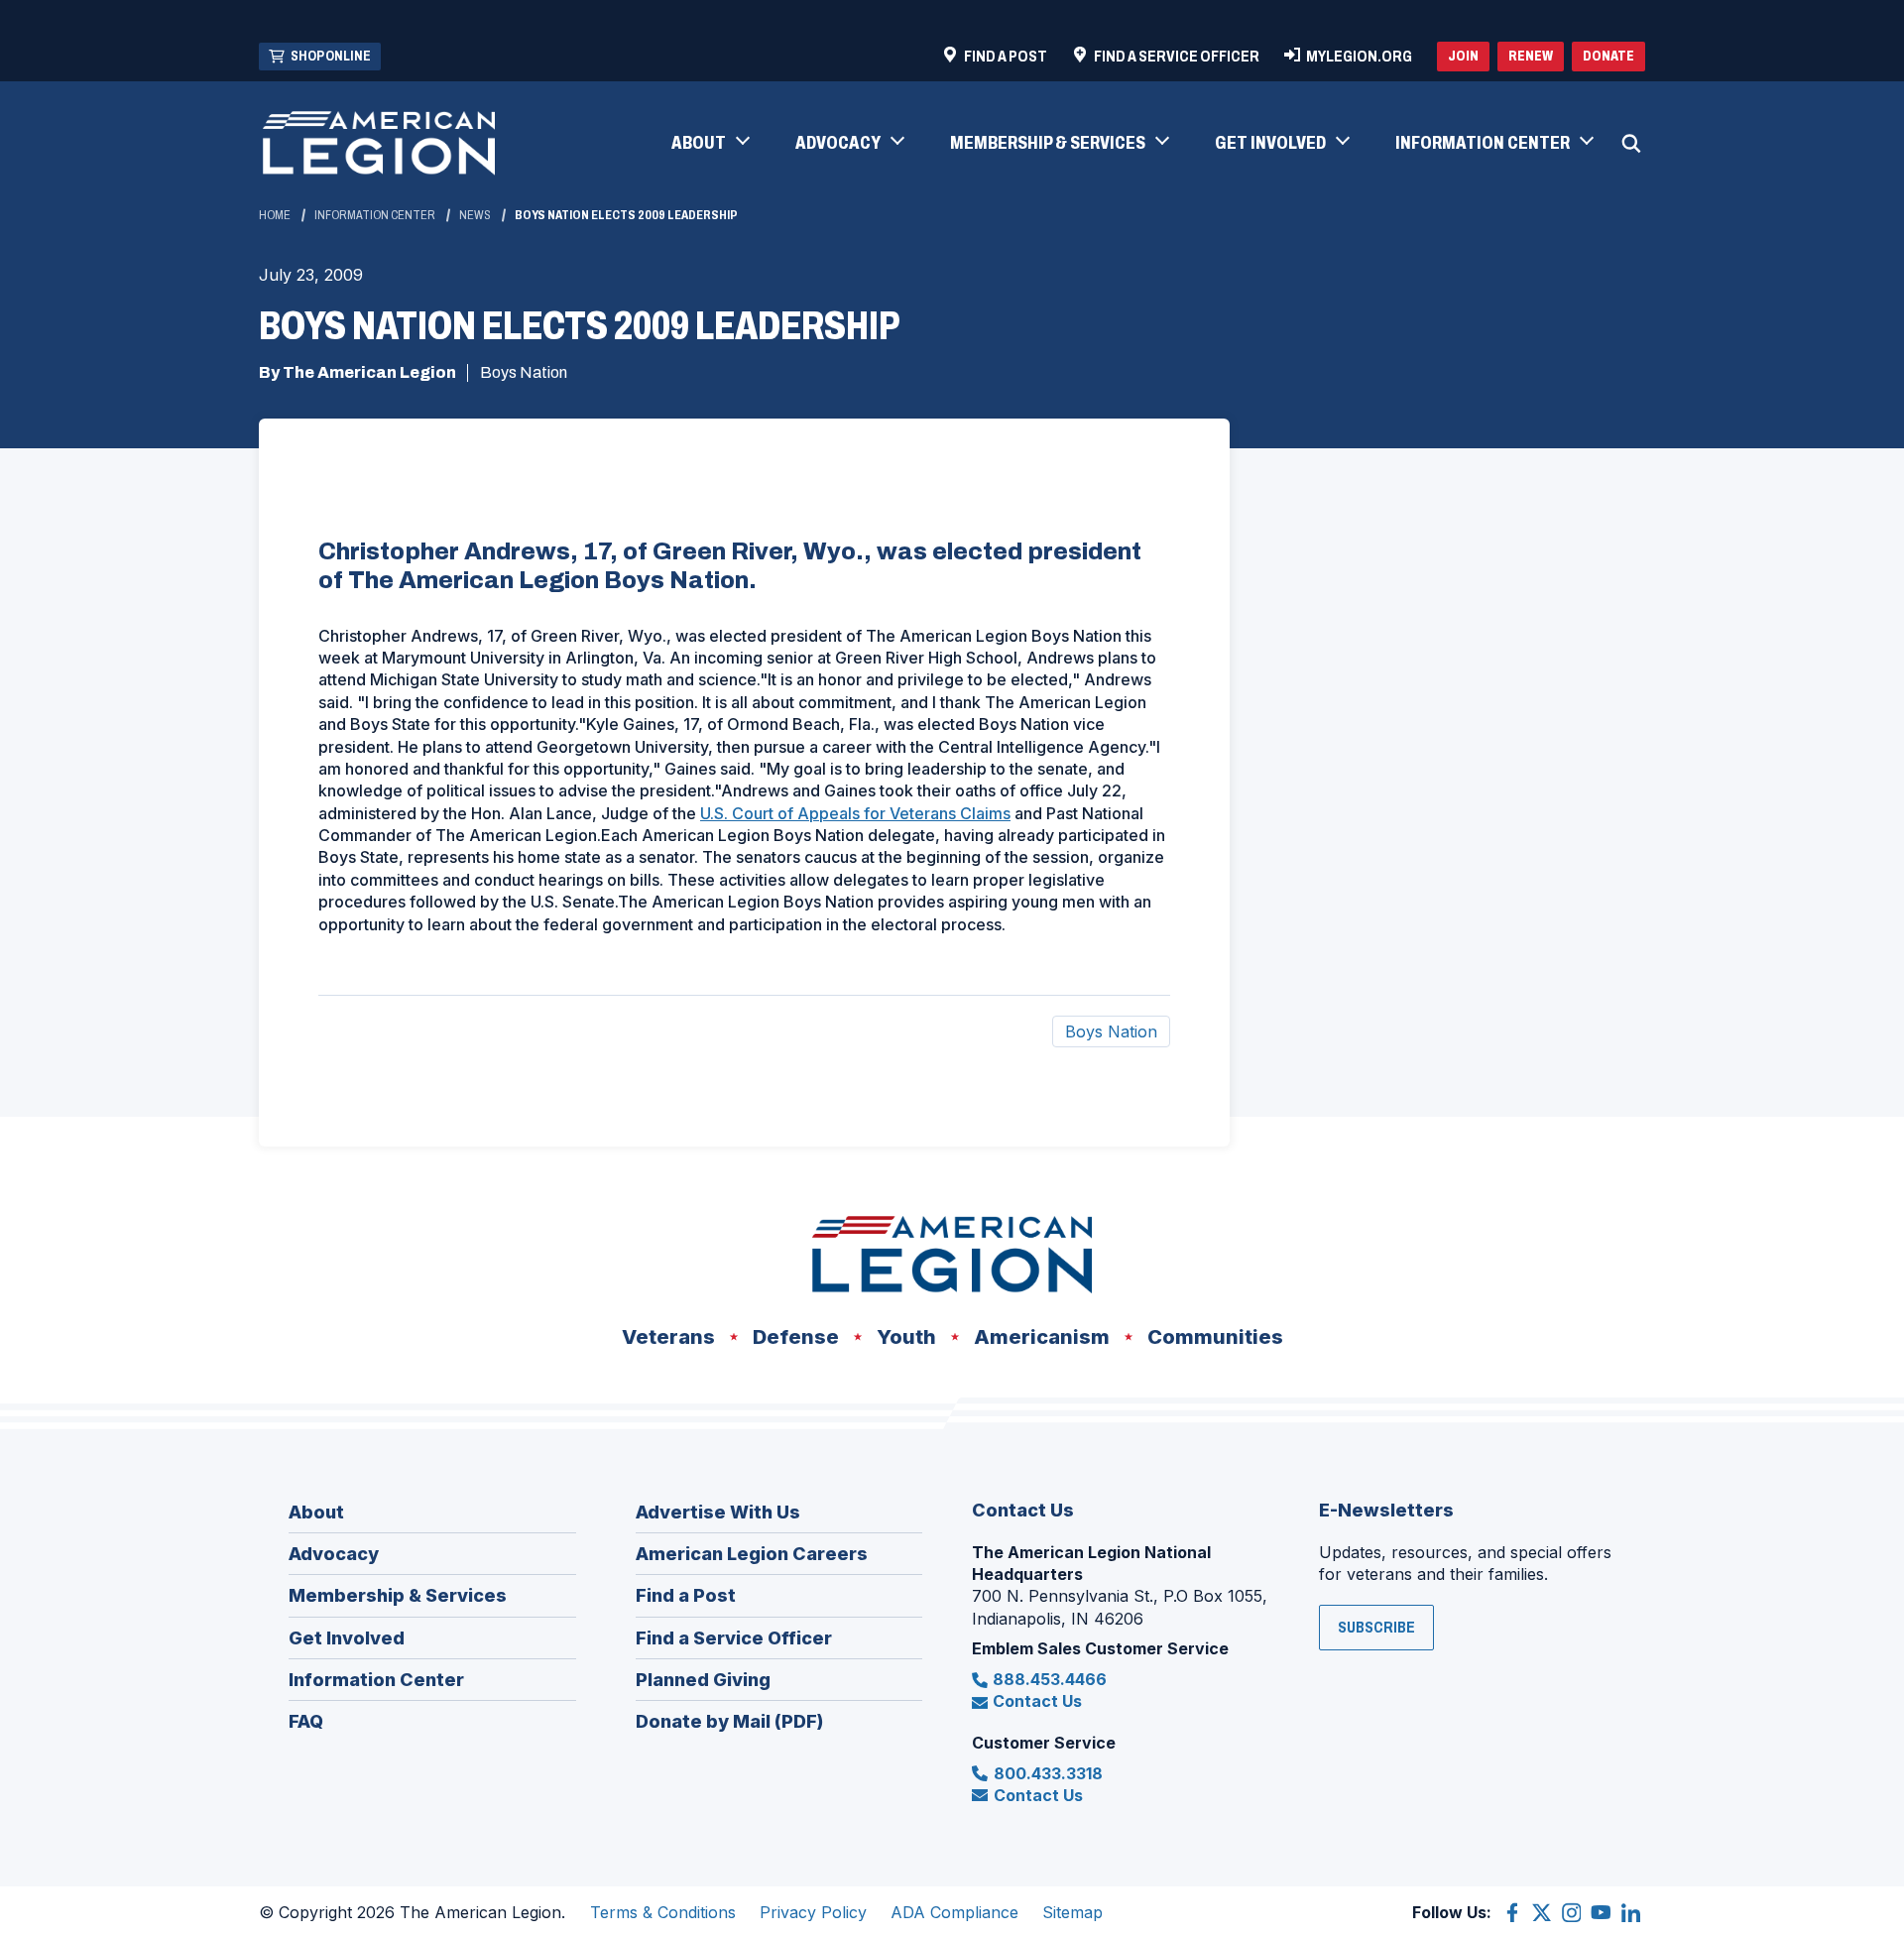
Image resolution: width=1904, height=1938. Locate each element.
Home (275, 215)
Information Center (375, 215)
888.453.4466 (1050, 1679)
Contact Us (1037, 1701)
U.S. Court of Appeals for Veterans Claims (855, 813)
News (475, 215)
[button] (710, 144)
